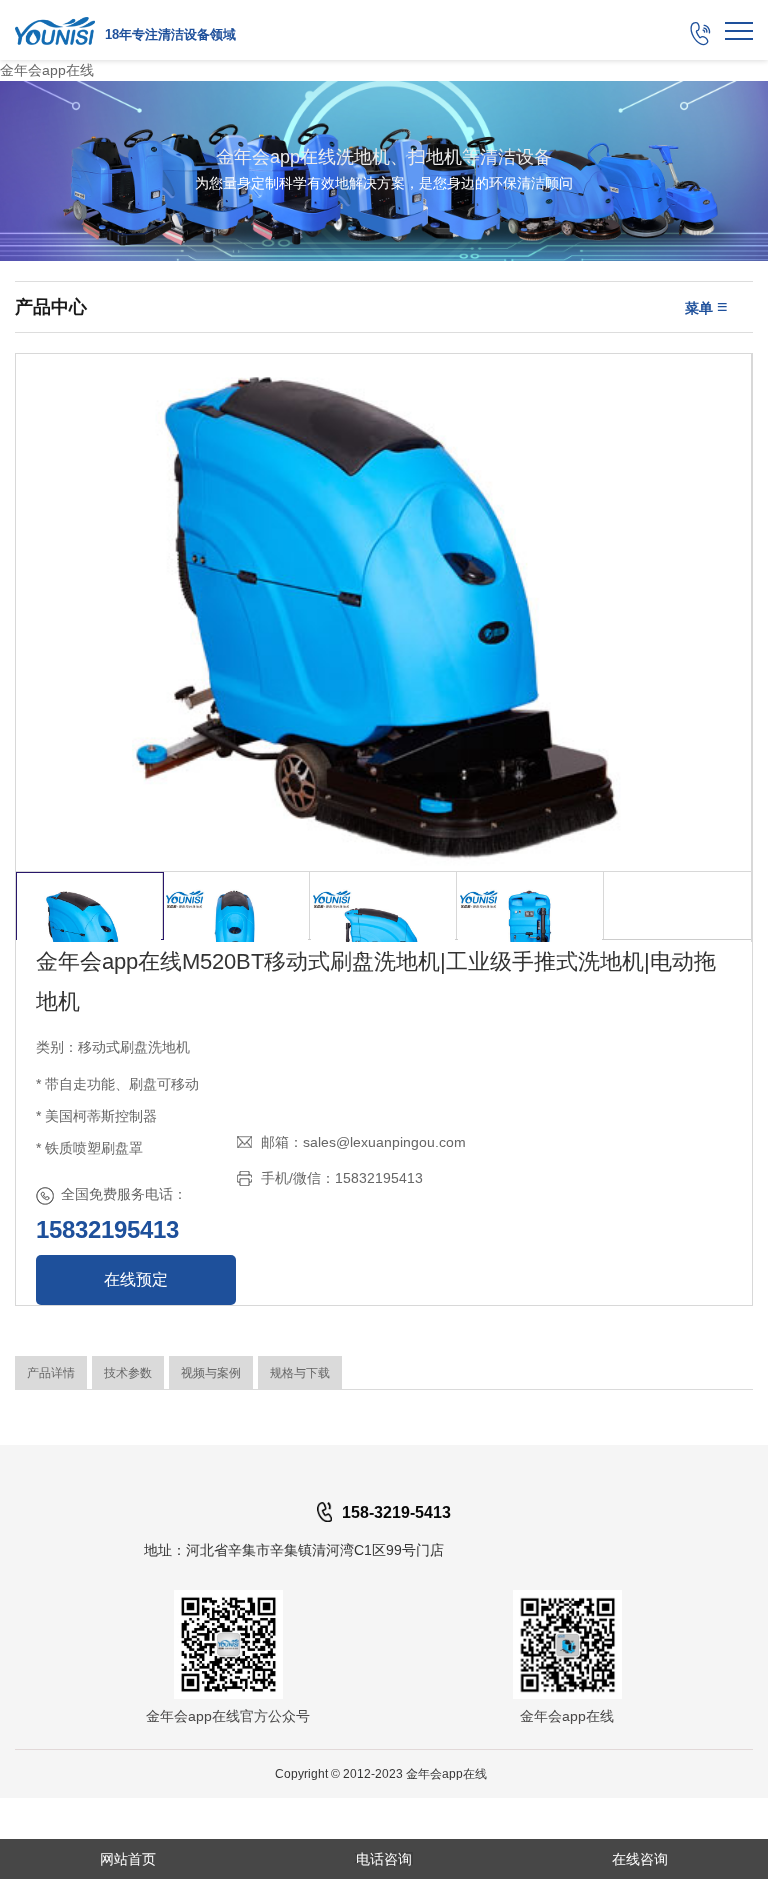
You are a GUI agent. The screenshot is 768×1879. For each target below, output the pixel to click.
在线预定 (136, 1279)
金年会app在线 (47, 70)
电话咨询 (384, 1859)
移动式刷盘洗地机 (134, 1047)
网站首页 (128, 1859)
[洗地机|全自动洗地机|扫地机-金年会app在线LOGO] (55, 30)
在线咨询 (640, 1859)
